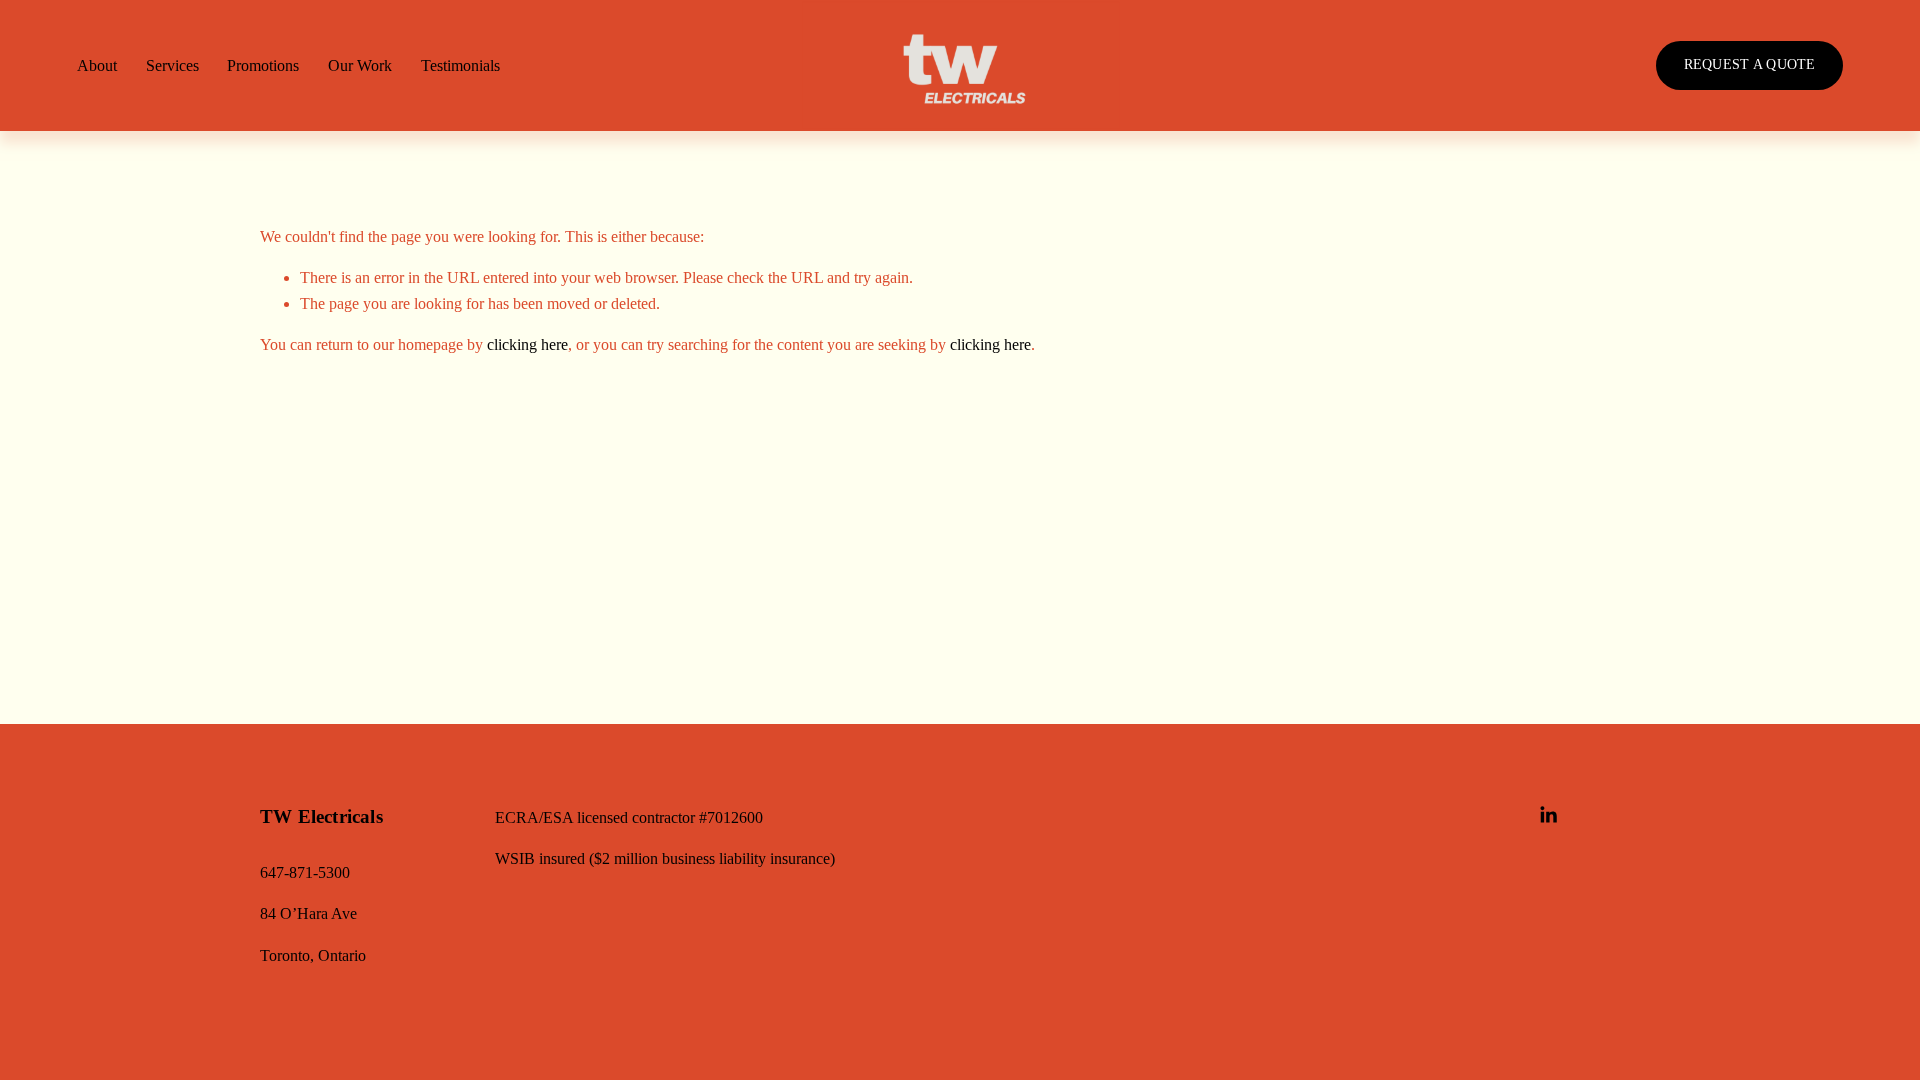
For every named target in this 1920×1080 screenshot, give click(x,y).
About (97, 65)
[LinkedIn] (1548, 815)
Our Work (360, 65)
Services (172, 65)
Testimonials (460, 65)
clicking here (527, 344)
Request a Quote (1750, 64)
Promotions (263, 65)
